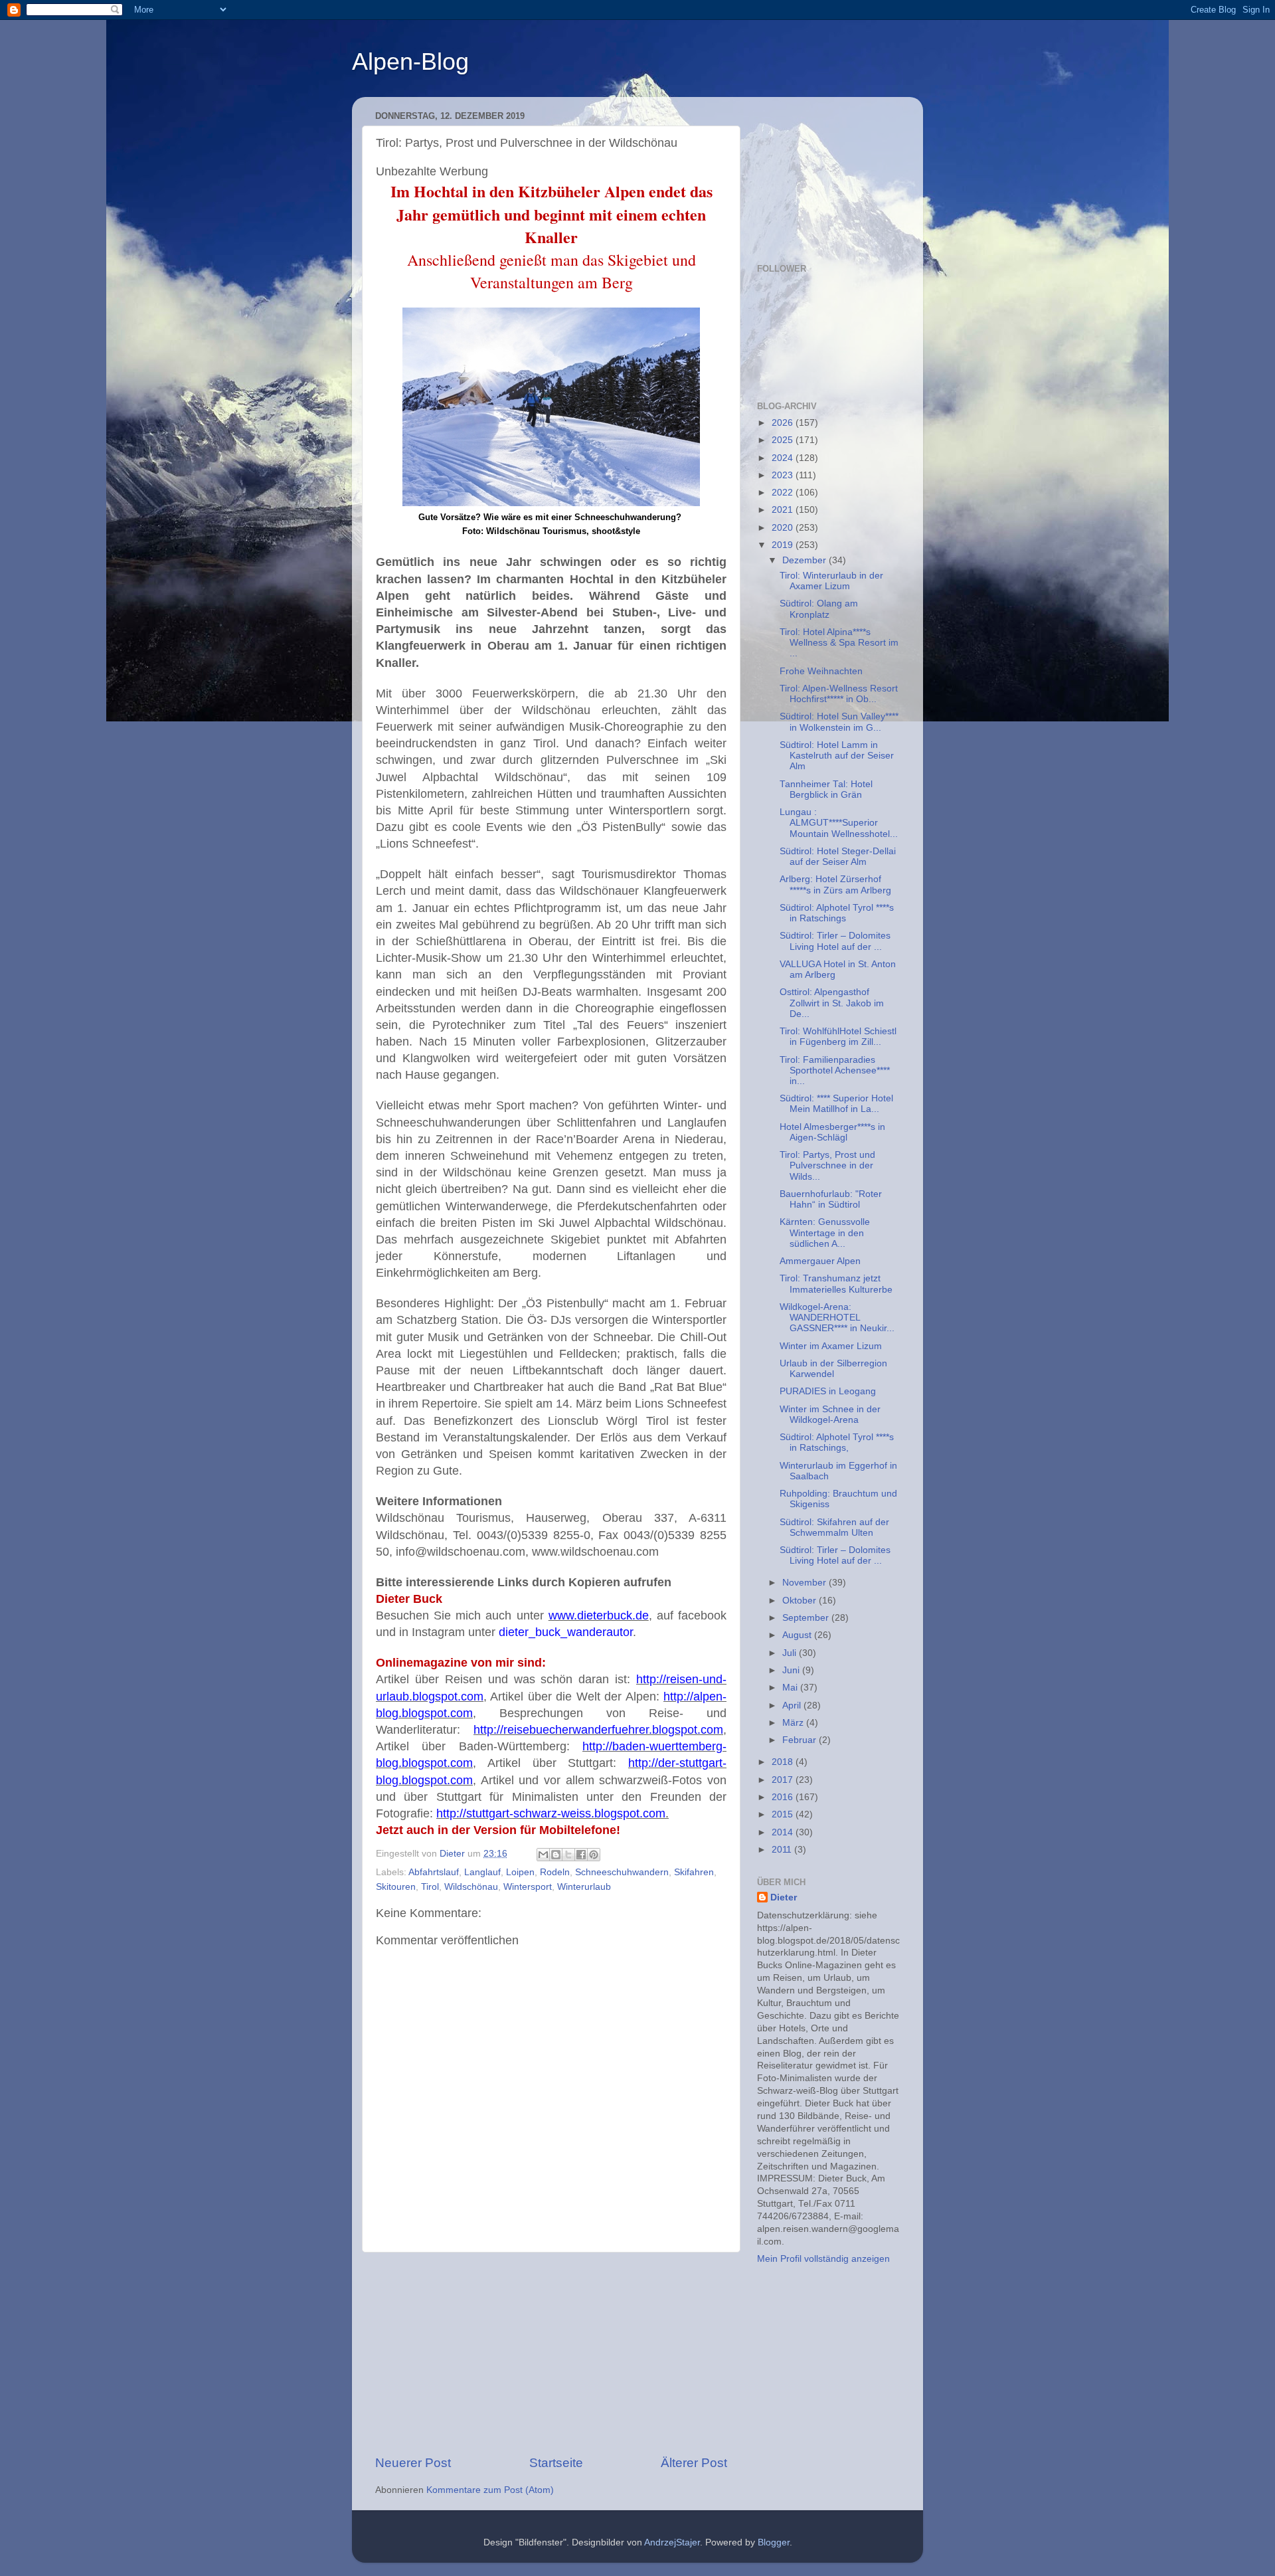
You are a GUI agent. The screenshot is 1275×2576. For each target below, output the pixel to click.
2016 (784, 1797)
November (806, 1583)
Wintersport (528, 1887)
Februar (801, 1740)
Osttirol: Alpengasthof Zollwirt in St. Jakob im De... (832, 1003)
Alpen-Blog (410, 61)
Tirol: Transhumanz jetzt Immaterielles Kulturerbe (836, 1284)
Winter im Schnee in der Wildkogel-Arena (830, 1415)
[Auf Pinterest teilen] (594, 1855)
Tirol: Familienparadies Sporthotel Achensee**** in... (835, 1070)
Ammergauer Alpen (820, 1261)
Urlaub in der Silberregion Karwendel (833, 1369)
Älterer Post (694, 2463)
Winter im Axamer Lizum (831, 1346)
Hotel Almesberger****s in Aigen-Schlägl (832, 1132)
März (794, 1723)
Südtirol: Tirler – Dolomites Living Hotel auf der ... (835, 941)
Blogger (774, 2542)
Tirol (430, 1887)
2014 (784, 1832)
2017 (784, 1780)
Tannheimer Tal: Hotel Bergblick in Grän (826, 789)
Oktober (801, 1601)
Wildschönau (471, 1887)
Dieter (784, 1897)
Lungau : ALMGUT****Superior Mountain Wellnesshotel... (839, 823)
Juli (791, 1653)
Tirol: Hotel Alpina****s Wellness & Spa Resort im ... (839, 643)
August (798, 1635)
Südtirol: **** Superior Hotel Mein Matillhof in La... (836, 1104)
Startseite (556, 2463)
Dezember (806, 560)
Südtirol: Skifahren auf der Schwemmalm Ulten (834, 1527)
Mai (791, 1688)
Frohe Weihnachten (821, 671)
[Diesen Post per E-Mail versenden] (543, 1855)
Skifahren (694, 1872)
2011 (783, 1850)
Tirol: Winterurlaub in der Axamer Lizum (831, 581)
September (807, 1618)
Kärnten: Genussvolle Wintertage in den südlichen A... (825, 1233)
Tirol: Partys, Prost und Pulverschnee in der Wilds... (827, 1165)
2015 (784, 1814)
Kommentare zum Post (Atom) (490, 2490)
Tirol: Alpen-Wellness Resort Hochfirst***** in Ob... (839, 694)
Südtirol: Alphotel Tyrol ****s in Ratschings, (837, 1442)
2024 (784, 458)
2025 (784, 440)
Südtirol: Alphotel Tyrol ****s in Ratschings (837, 913)
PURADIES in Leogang (828, 1391)
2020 (784, 528)
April (793, 1705)
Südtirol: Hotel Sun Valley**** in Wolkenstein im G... (839, 722)
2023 (784, 475)
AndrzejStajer (672, 2542)
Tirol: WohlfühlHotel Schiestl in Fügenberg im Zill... (838, 1037)
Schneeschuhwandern (622, 1872)
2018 (784, 1762)
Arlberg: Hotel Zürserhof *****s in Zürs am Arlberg (835, 884)
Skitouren (396, 1887)
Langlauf (482, 1872)
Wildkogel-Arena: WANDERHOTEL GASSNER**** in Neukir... (837, 1318)
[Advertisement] (551, 2353)
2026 (784, 423)
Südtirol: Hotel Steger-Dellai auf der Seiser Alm (838, 857)
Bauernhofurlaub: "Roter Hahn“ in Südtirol (831, 1199)
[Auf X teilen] (568, 1855)
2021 (784, 510)
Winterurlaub (584, 1887)
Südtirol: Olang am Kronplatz (819, 609)
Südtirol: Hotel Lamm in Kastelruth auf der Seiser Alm (837, 756)
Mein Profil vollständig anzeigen (823, 2259)
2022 (784, 493)
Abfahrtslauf (434, 1872)
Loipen (520, 1872)
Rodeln (555, 1872)
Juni (792, 1670)
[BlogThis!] (556, 1855)
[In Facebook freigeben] (581, 1855)
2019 (784, 545)
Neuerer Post (413, 2463)
